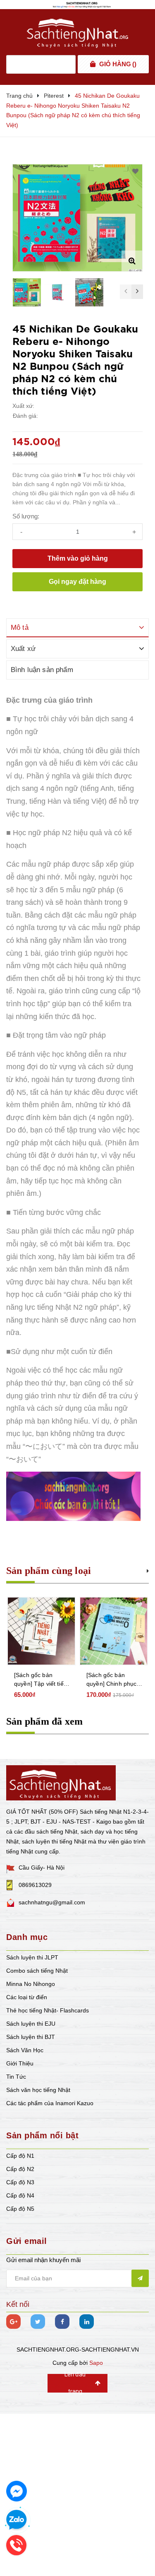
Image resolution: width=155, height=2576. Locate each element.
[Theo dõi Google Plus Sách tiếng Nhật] (13, 2322)
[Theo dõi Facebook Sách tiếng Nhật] (62, 2322)
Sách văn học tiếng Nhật (38, 2090)
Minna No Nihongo (31, 1984)
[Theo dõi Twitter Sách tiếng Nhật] (38, 2322)
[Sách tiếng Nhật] (61, 1782)
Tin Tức (16, 2077)
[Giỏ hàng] (93, 64)
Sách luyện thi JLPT (32, 1957)
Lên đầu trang (75, 2383)
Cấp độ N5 (20, 2209)
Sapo (96, 2363)
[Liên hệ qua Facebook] (17, 2491)
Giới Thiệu (20, 2063)
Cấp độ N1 (20, 2156)
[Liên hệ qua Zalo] (17, 2520)
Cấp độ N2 (20, 2169)
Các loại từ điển (27, 1997)
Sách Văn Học (25, 2050)
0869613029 (35, 1885)
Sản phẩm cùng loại (49, 1571)
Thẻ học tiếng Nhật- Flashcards (48, 2010)
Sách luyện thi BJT (31, 2037)
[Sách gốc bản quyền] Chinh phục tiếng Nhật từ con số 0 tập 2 (113, 1680)
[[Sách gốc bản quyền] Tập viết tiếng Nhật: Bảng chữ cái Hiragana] (41, 1631)
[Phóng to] (132, 261)
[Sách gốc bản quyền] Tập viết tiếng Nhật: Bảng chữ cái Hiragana (42, 1680)
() (118, 64)
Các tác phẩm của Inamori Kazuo (50, 2103)
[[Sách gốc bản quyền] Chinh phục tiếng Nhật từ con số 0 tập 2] (114, 1631)
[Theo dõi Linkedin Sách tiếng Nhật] (87, 2322)
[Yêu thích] (135, 171)
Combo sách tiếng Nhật (37, 1971)
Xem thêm (148, 1570)
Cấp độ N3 (20, 2182)
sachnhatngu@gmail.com (52, 1902)
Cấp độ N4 (20, 2195)
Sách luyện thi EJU (31, 2024)
